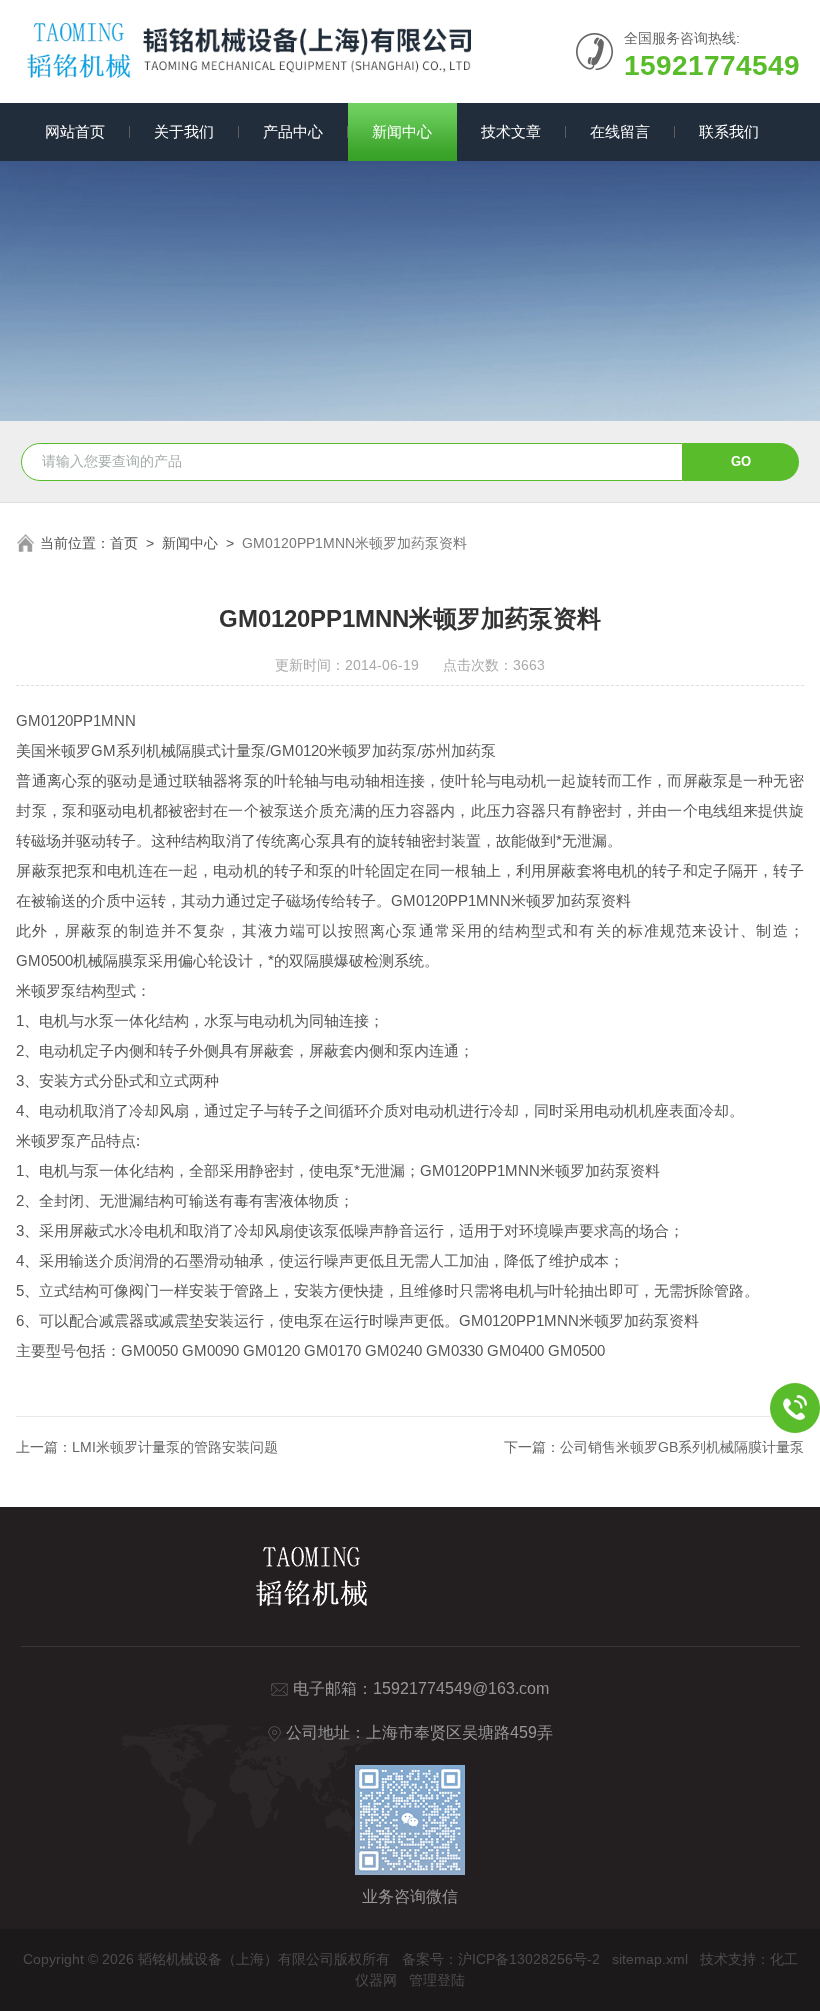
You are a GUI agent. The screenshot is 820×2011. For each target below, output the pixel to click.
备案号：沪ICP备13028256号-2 (501, 1959)
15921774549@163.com (461, 1688)
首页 (124, 543)
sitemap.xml (650, 1959)
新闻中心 (402, 131)
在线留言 (620, 131)
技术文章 (511, 131)
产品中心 (293, 131)
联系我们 (729, 131)
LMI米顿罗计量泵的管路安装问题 (175, 1447)
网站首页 (75, 131)
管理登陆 (437, 1980)
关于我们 (184, 131)
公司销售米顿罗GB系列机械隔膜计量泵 (682, 1447)
